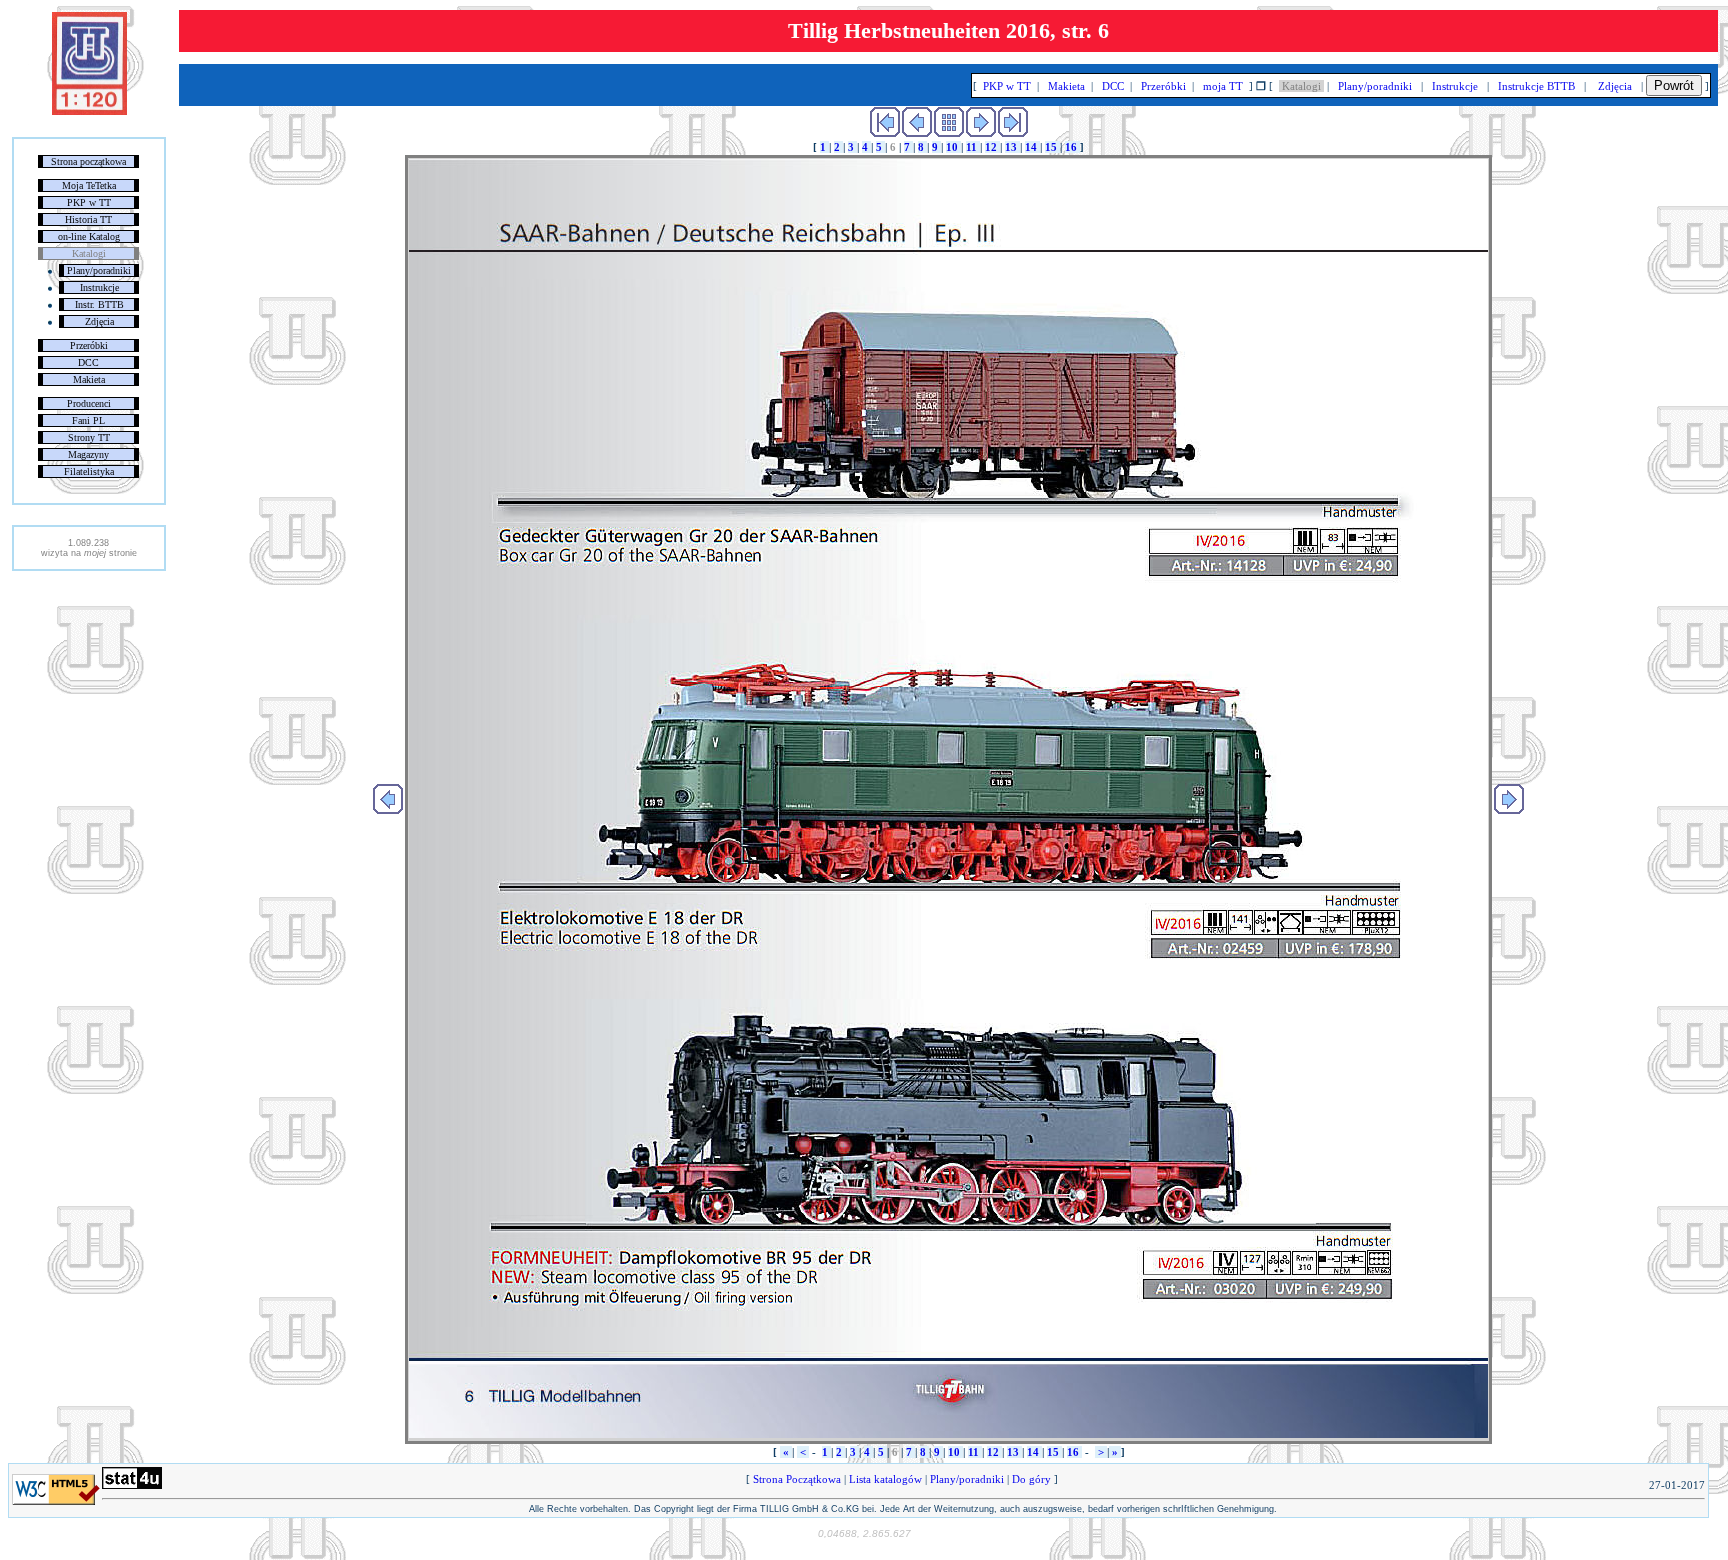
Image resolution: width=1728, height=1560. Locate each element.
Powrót (1674, 85)
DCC (88, 362)
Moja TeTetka (89, 185)
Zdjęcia (99, 321)
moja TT (1223, 86)
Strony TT (89, 437)
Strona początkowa (88, 161)
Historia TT (88, 219)
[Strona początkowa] (89, 111)
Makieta (89, 379)
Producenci (89, 403)
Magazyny (88, 454)
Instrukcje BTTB (1536, 86)
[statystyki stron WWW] (132, 1485)
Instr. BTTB (99, 304)
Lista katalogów (885, 1479)
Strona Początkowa (797, 1479)
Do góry (1031, 1479)
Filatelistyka (89, 471)
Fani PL (88, 420)
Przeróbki (89, 345)
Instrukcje (99, 287)
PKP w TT (89, 202)
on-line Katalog (89, 236)
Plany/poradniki (99, 270)
